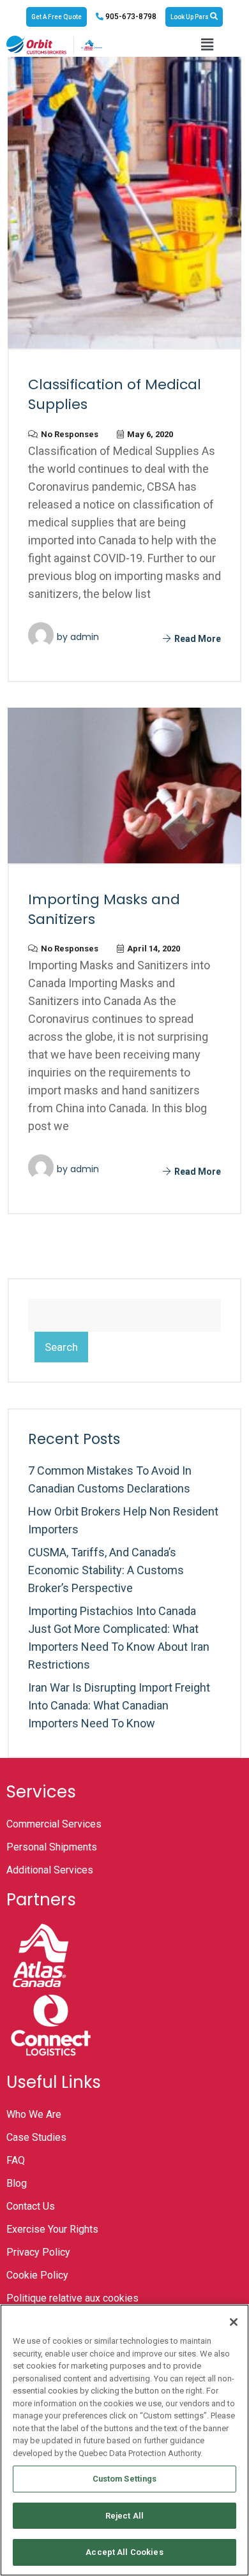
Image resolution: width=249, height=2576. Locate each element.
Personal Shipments (52, 1847)
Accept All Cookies (124, 2552)
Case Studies (36, 2137)
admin (85, 637)
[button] (207, 45)
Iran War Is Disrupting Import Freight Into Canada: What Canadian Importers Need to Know (119, 1705)
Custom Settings (125, 2479)
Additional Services (50, 1870)
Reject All (124, 2516)
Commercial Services (54, 1824)
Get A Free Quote (57, 17)
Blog (17, 2183)
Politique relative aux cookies (72, 2298)
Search (61, 1347)
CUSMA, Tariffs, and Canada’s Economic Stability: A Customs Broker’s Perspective (106, 1570)
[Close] (234, 2322)
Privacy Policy (38, 2252)
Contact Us (31, 2206)
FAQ (16, 2160)
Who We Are (34, 2114)
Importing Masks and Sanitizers (104, 909)
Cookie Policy (37, 2275)
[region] (124, 2440)
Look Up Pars (190, 17)
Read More (197, 639)
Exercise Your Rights (52, 2229)
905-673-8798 (130, 17)
